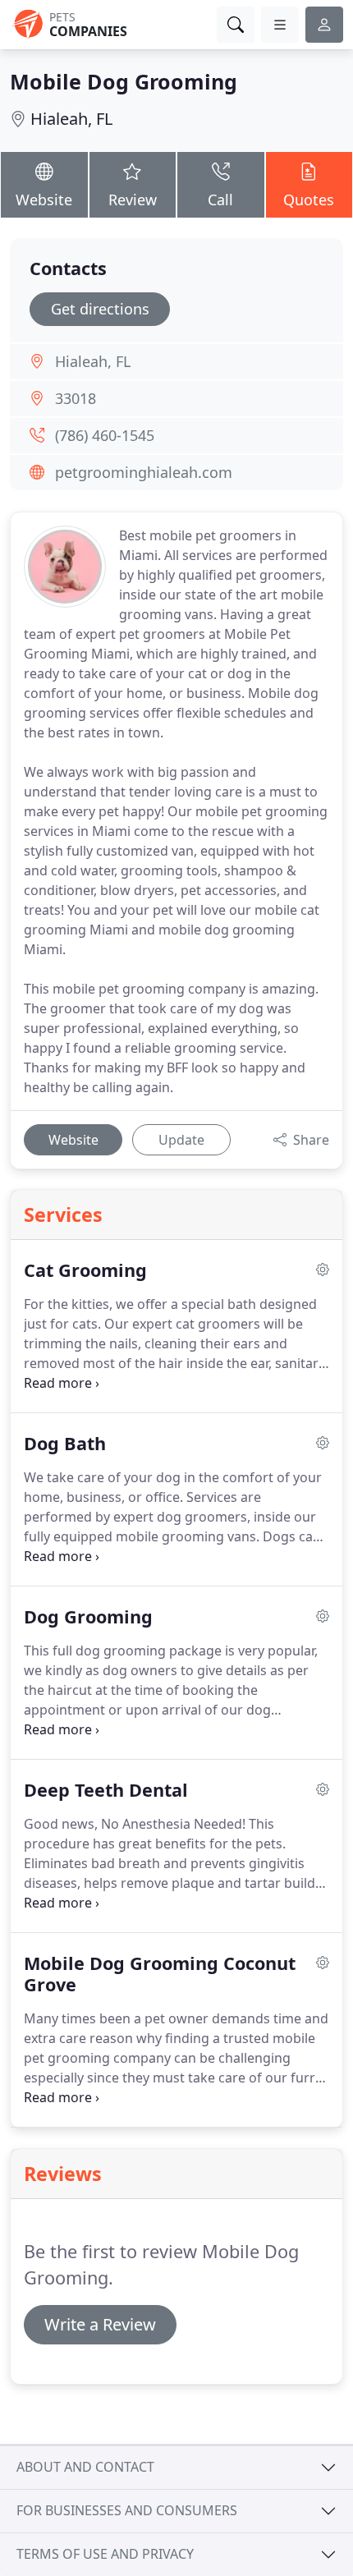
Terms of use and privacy (105, 2554)
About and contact (85, 2467)
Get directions (100, 309)
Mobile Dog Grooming (124, 81)
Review (133, 200)
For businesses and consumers (127, 2510)
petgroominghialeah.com (144, 472)
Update (181, 1140)
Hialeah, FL (71, 119)
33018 (76, 398)
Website (44, 200)
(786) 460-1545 (105, 435)
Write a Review (100, 2324)
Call (220, 200)
